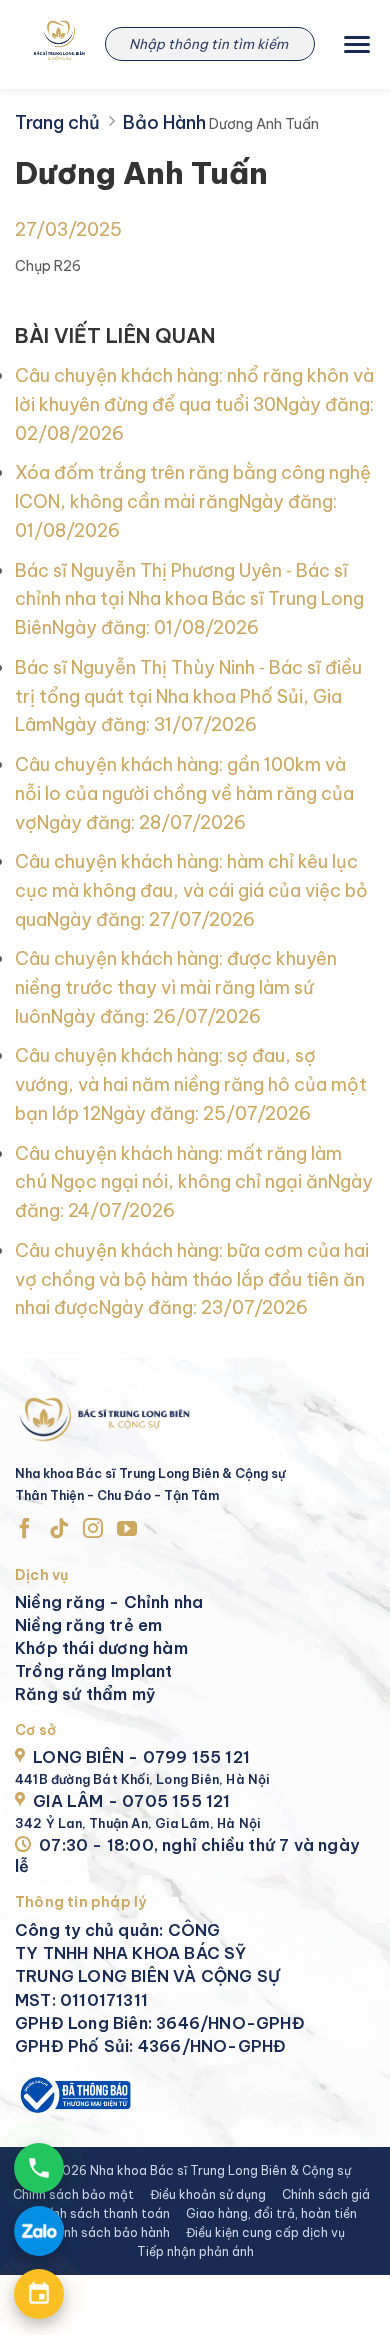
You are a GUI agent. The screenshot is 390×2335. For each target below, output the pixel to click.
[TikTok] (59, 1529)
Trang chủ (57, 122)
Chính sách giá (326, 2194)
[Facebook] (25, 1529)
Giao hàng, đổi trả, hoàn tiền (271, 2213)
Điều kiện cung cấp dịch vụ (265, 2232)
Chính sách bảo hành (107, 2232)
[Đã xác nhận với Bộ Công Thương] (74, 2093)
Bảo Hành (164, 122)
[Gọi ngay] (39, 2168)
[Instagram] (93, 1529)
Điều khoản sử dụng (208, 2194)
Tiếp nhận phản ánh (195, 2251)
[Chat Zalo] (39, 2231)
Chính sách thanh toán (102, 2213)
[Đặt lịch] (39, 2294)
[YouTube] (127, 1529)
